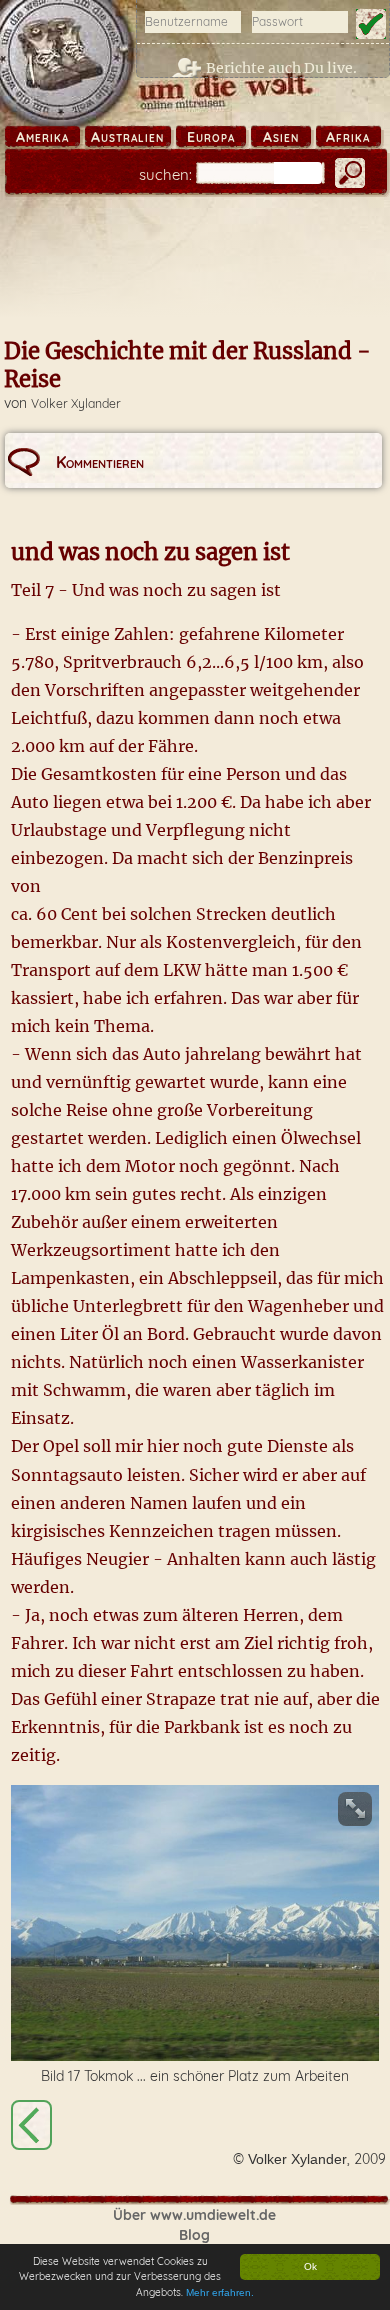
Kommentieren (100, 462)
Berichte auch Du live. (281, 68)
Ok (310, 2266)
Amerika (42, 137)
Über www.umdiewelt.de (194, 2215)
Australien (127, 137)
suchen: (165, 174)
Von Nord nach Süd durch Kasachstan (31, 2125)
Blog (194, 2235)
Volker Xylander (76, 403)
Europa (211, 137)
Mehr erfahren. (220, 2292)
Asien (281, 137)
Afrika (348, 137)
